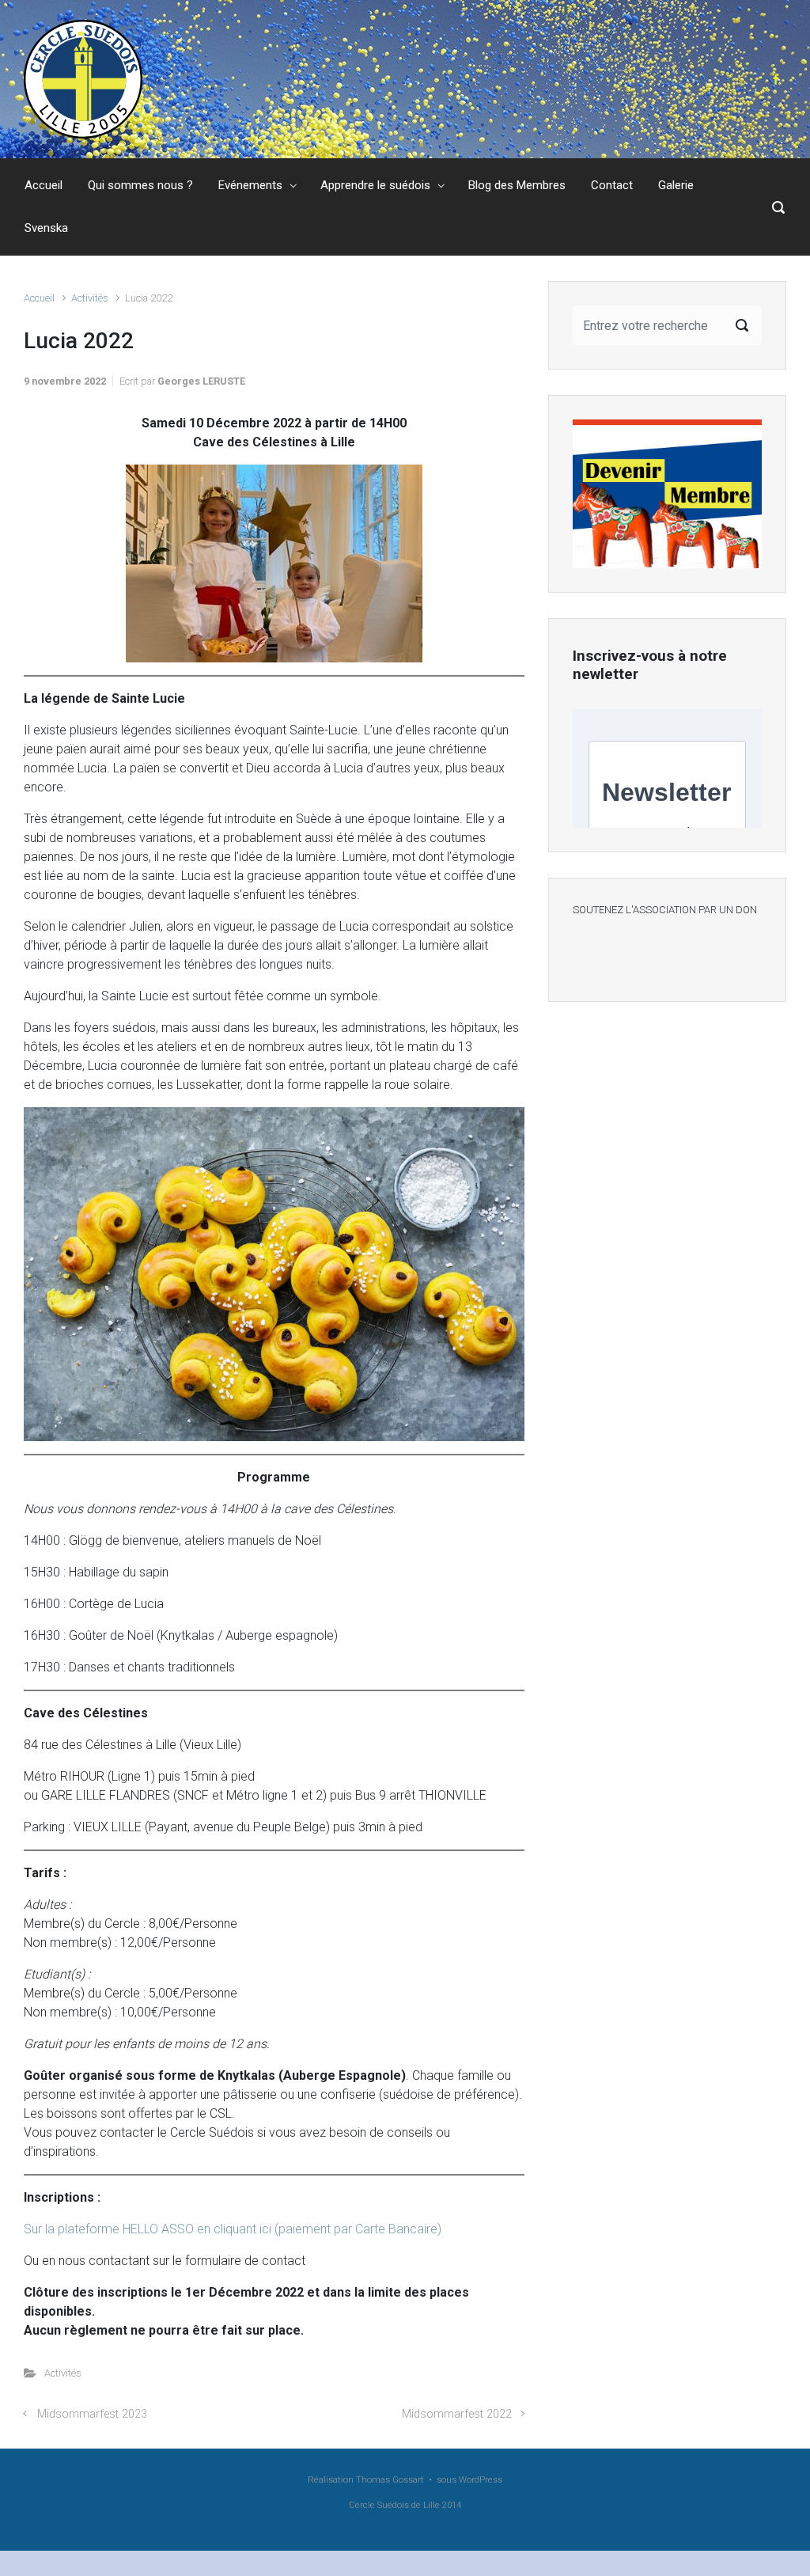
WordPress (481, 2480)
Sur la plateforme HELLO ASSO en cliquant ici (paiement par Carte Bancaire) (233, 2229)
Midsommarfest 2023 (92, 2414)
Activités (90, 298)
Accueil (39, 298)
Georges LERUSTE (201, 381)
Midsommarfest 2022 (457, 2414)
